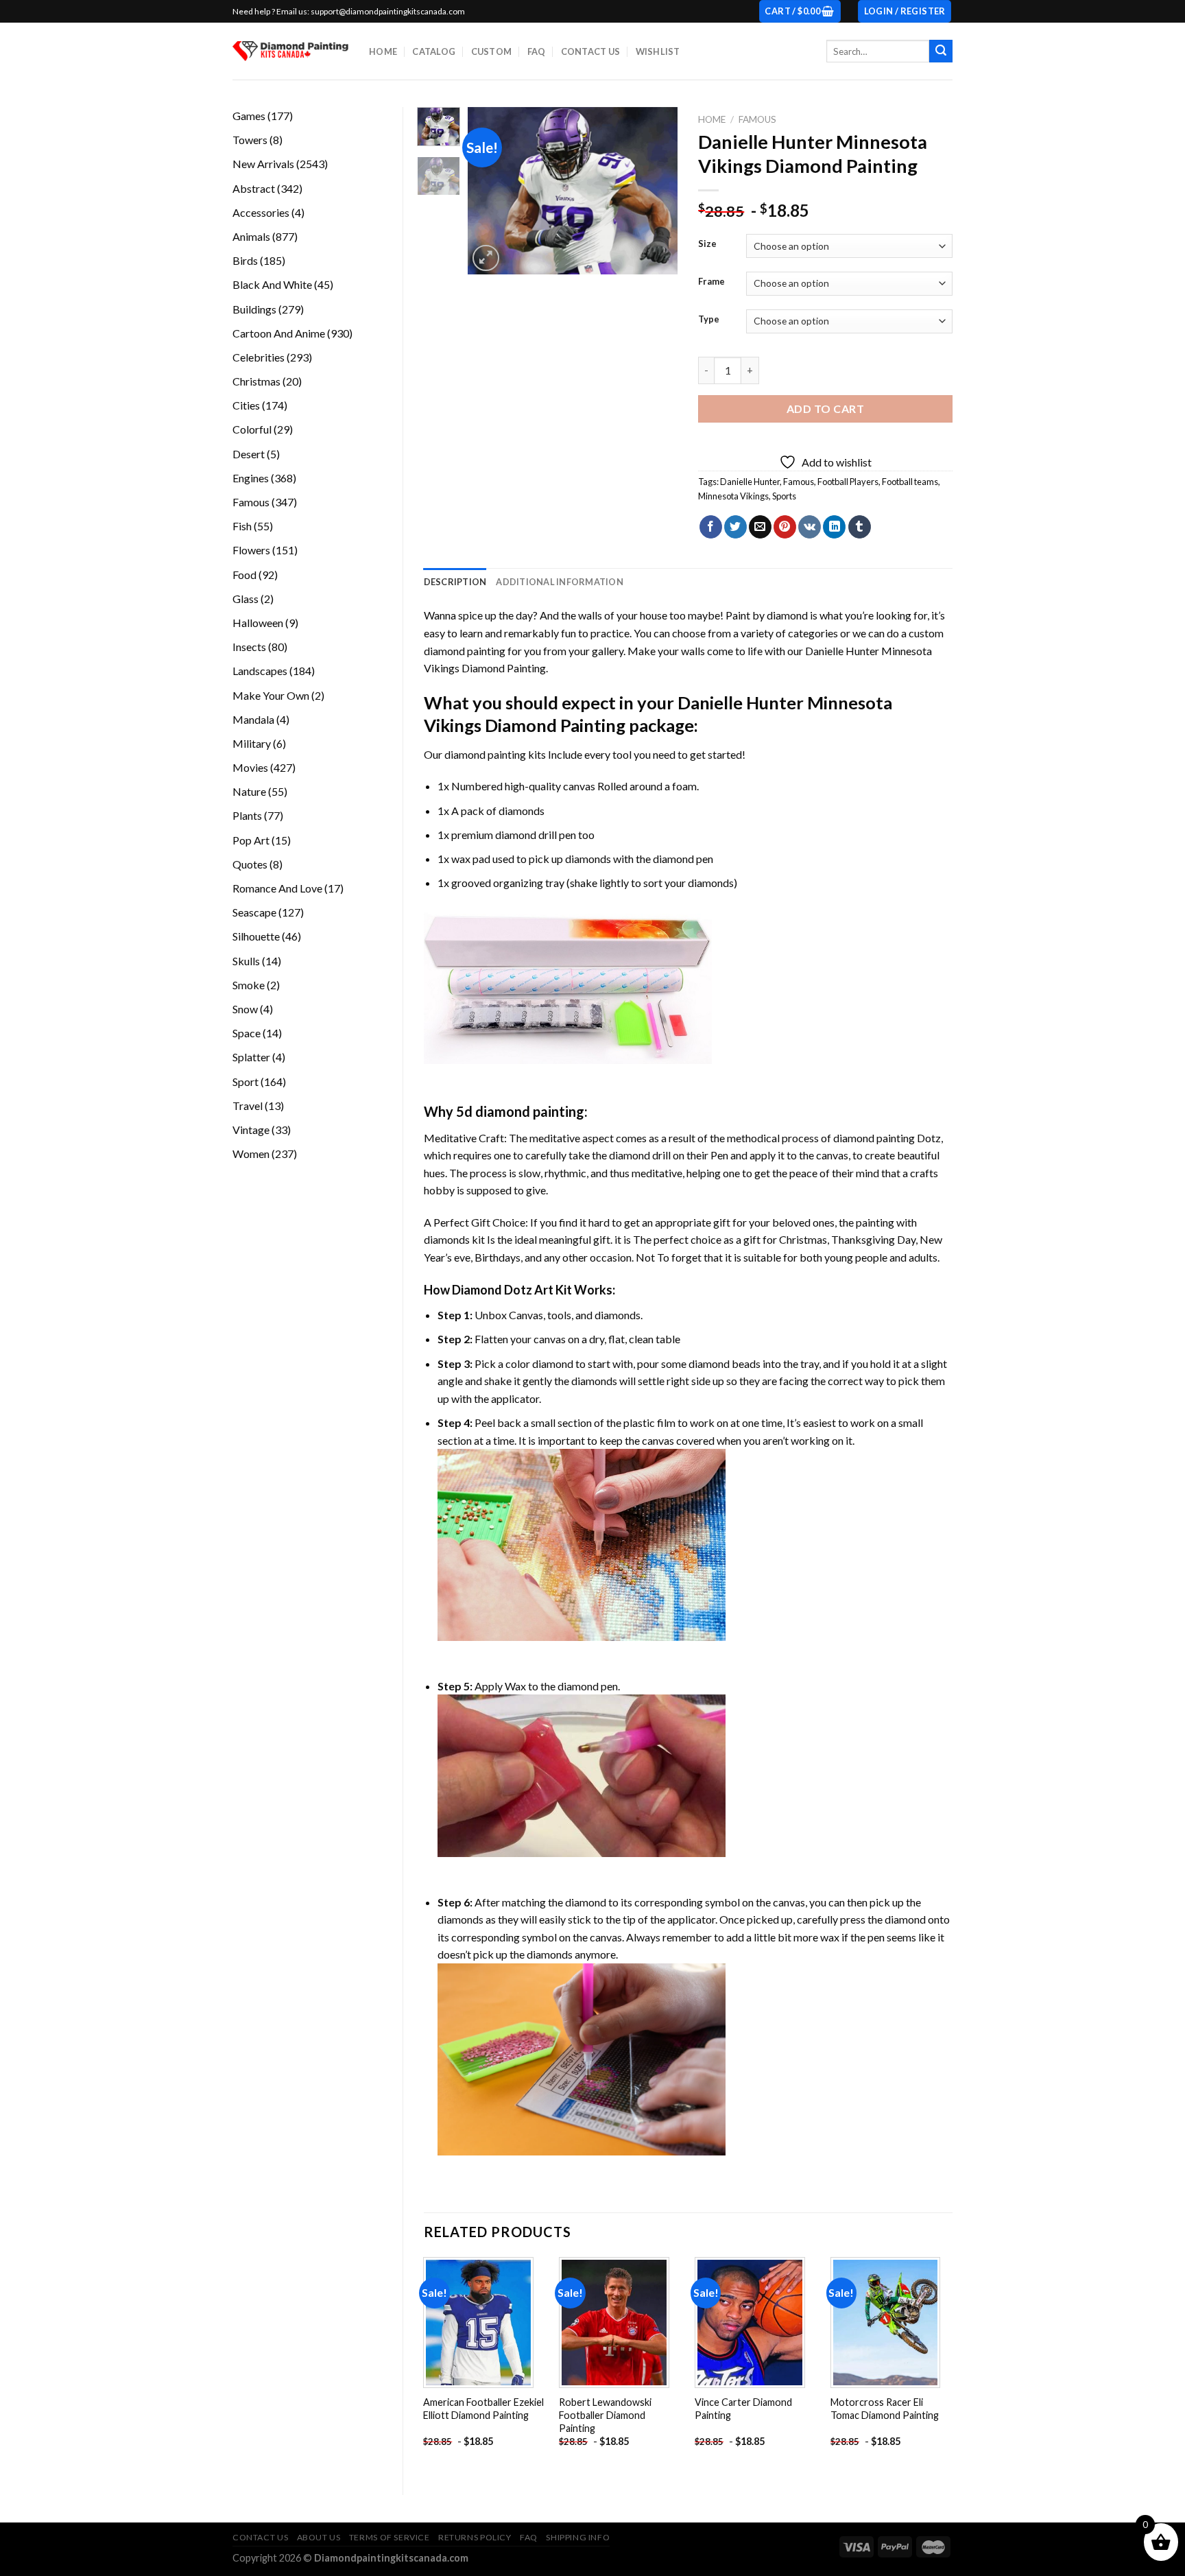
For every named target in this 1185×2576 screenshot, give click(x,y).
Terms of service (390, 2537)
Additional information (560, 582)
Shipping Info (578, 2537)
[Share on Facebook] (711, 527)
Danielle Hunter (750, 482)
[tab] (455, 582)
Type (709, 320)
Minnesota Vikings (733, 496)
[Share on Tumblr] (860, 527)
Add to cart (825, 409)
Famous (757, 119)
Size (707, 244)
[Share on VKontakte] (810, 527)
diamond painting (485, 754)
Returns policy (475, 2537)
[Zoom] (486, 258)
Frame (711, 282)
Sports (784, 496)
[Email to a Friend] (760, 527)
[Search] (941, 51)
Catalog (434, 51)
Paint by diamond (767, 615)
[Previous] (490, 191)
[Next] (656, 191)
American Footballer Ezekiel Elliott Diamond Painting (483, 2409)
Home (383, 51)
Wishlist (658, 51)
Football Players (848, 482)
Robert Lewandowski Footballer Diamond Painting (605, 2415)
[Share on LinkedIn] (834, 527)
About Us (319, 2537)
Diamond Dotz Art (503, 1290)
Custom (492, 51)
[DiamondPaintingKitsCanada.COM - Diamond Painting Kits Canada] (290, 51)
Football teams (910, 482)
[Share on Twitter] (735, 527)
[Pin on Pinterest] (785, 527)
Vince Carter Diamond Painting (743, 2409)
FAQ (537, 51)
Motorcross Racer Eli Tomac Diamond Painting (885, 2409)
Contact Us (591, 51)
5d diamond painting (520, 1111)
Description (455, 582)
